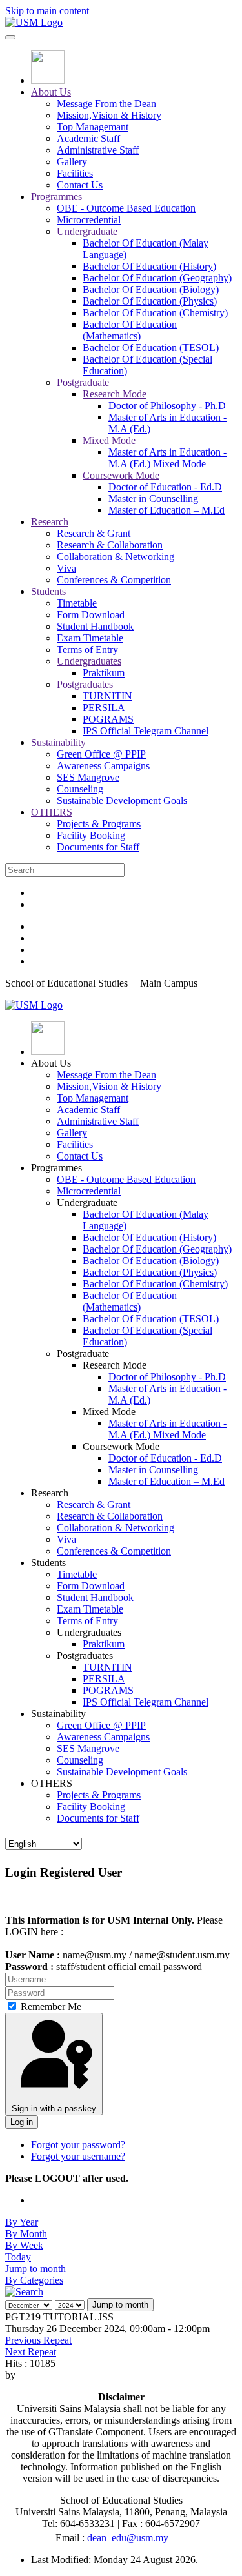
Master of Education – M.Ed (166, 510)
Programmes (56, 196)
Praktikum (104, 673)
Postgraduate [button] (83, 1353)
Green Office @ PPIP (101, 754)
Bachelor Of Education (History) (149, 266)
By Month (26, 2234)
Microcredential (89, 220)
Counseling (80, 789)
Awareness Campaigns (103, 766)
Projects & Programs (99, 824)
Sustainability (58, 742)
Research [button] (50, 1493)
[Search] (24, 2292)
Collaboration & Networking (116, 557)
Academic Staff (88, 138)
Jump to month (35, 2269)
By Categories (34, 2280)
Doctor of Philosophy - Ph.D (167, 406)
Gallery (72, 162)
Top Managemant (93, 127)
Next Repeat (31, 2352)
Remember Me (50, 2007)
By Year (22, 2222)
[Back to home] (34, 22)
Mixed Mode (109, 440)
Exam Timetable (90, 638)
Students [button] (48, 1563)
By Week (24, 2245)
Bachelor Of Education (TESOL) (151, 347)
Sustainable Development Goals (122, 800)
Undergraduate (87, 231)
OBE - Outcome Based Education (126, 208)
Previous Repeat (38, 2340)
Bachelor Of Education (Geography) (157, 278)
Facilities (75, 173)
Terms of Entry (87, 649)
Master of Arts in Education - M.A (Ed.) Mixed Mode (167, 458)
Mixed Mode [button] (109, 1412)
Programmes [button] (56, 1168)
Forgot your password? (78, 2145)
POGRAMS (108, 719)
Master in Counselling (153, 498)
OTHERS (52, 812)
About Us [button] (51, 1063)
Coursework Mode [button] (121, 1446)
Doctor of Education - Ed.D (165, 487)
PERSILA (104, 708)
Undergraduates (89, 661)
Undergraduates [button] (89, 1632)
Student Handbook (95, 626)
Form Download (91, 615)
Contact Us (80, 185)
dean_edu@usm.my (128, 2538)
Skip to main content (47, 11)
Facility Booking (91, 835)
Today (18, 2257)
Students (48, 591)
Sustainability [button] (58, 1714)
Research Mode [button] (115, 1365)
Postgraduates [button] (85, 1655)
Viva (66, 568)
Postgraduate (83, 382)
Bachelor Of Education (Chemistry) (155, 313)
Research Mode (115, 394)
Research (50, 522)
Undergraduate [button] (87, 1202)
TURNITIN (107, 696)
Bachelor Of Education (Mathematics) (130, 330)
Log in (22, 2122)
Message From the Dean (106, 104)
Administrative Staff (98, 150)
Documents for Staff (98, 847)
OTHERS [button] (52, 1783)
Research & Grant (94, 533)
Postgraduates (85, 684)
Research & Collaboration (110, 545)
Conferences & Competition (114, 580)
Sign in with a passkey (54, 2108)
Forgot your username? (78, 2156)
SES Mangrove (88, 777)
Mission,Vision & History (109, 115)
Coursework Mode (121, 475)
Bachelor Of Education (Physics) (150, 301)
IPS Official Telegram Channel (146, 731)
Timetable (77, 603)
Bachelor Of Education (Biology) (151, 289)
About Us (51, 92)
